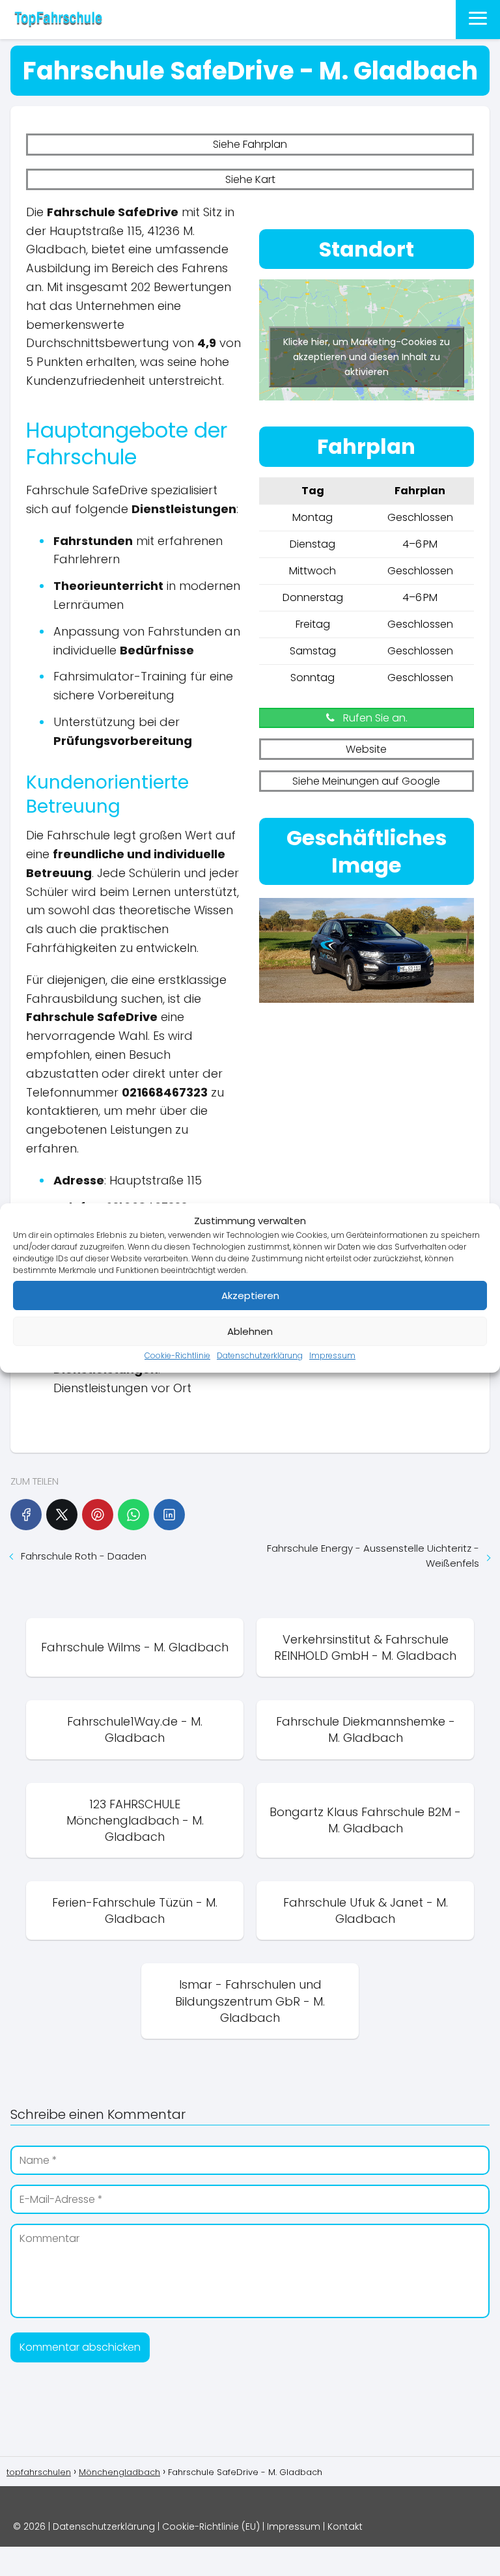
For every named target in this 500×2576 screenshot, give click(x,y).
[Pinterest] (98, 1515)
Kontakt (345, 2527)
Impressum (332, 1355)
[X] (62, 1515)
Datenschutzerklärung (260, 1355)
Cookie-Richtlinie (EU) (211, 2527)
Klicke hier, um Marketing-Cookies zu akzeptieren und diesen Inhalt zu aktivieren (367, 357)
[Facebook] (26, 1515)
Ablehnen (250, 1331)
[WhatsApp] (133, 1515)
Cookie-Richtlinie (177, 1355)
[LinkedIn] (169, 1515)
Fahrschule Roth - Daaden (84, 1556)
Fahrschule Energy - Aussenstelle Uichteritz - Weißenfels (373, 1556)
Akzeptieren (250, 1295)
